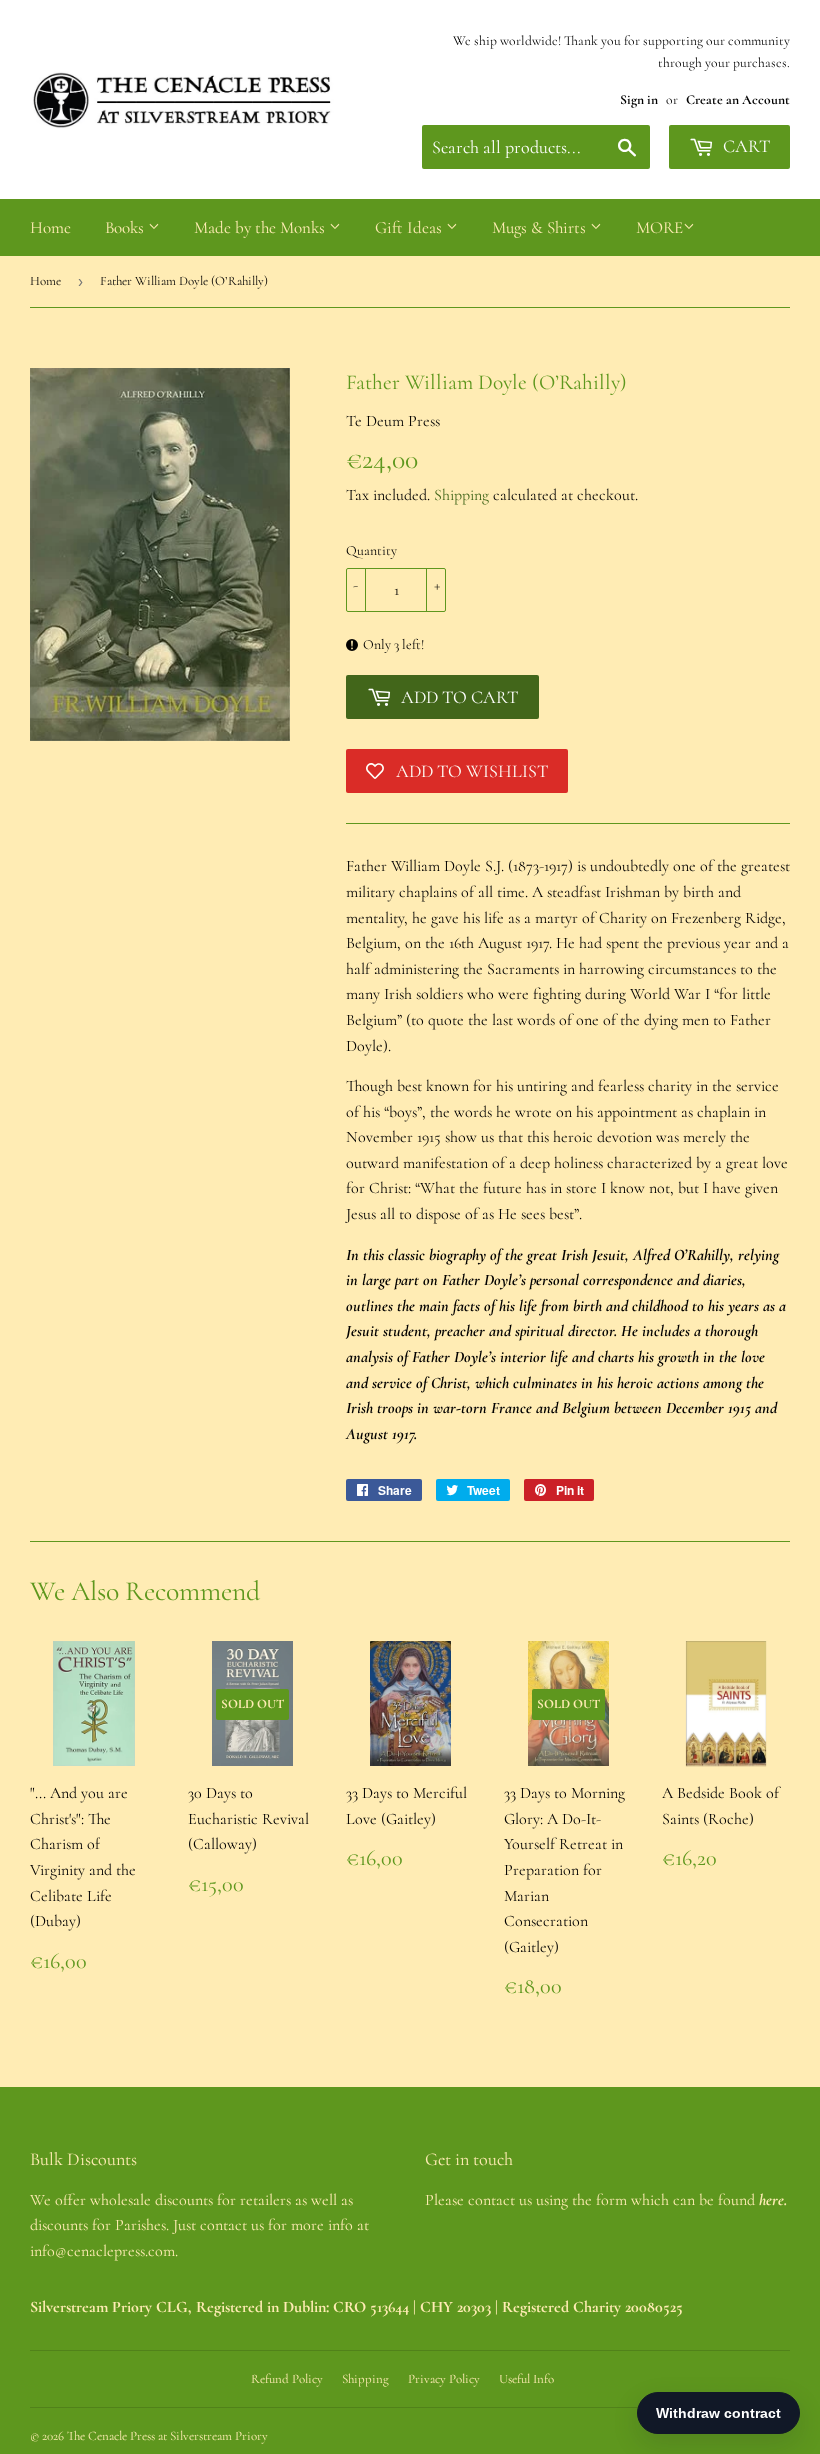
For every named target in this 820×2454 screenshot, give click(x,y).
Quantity (371, 550)
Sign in (639, 99)
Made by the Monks (261, 227)
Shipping (461, 495)
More (659, 227)
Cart (744, 146)
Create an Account (738, 99)
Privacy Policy (444, 2379)
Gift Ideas (410, 227)
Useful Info (526, 2379)
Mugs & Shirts (541, 227)
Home (50, 227)
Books (126, 227)
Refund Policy (287, 2379)
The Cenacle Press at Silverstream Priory (167, 2436)
